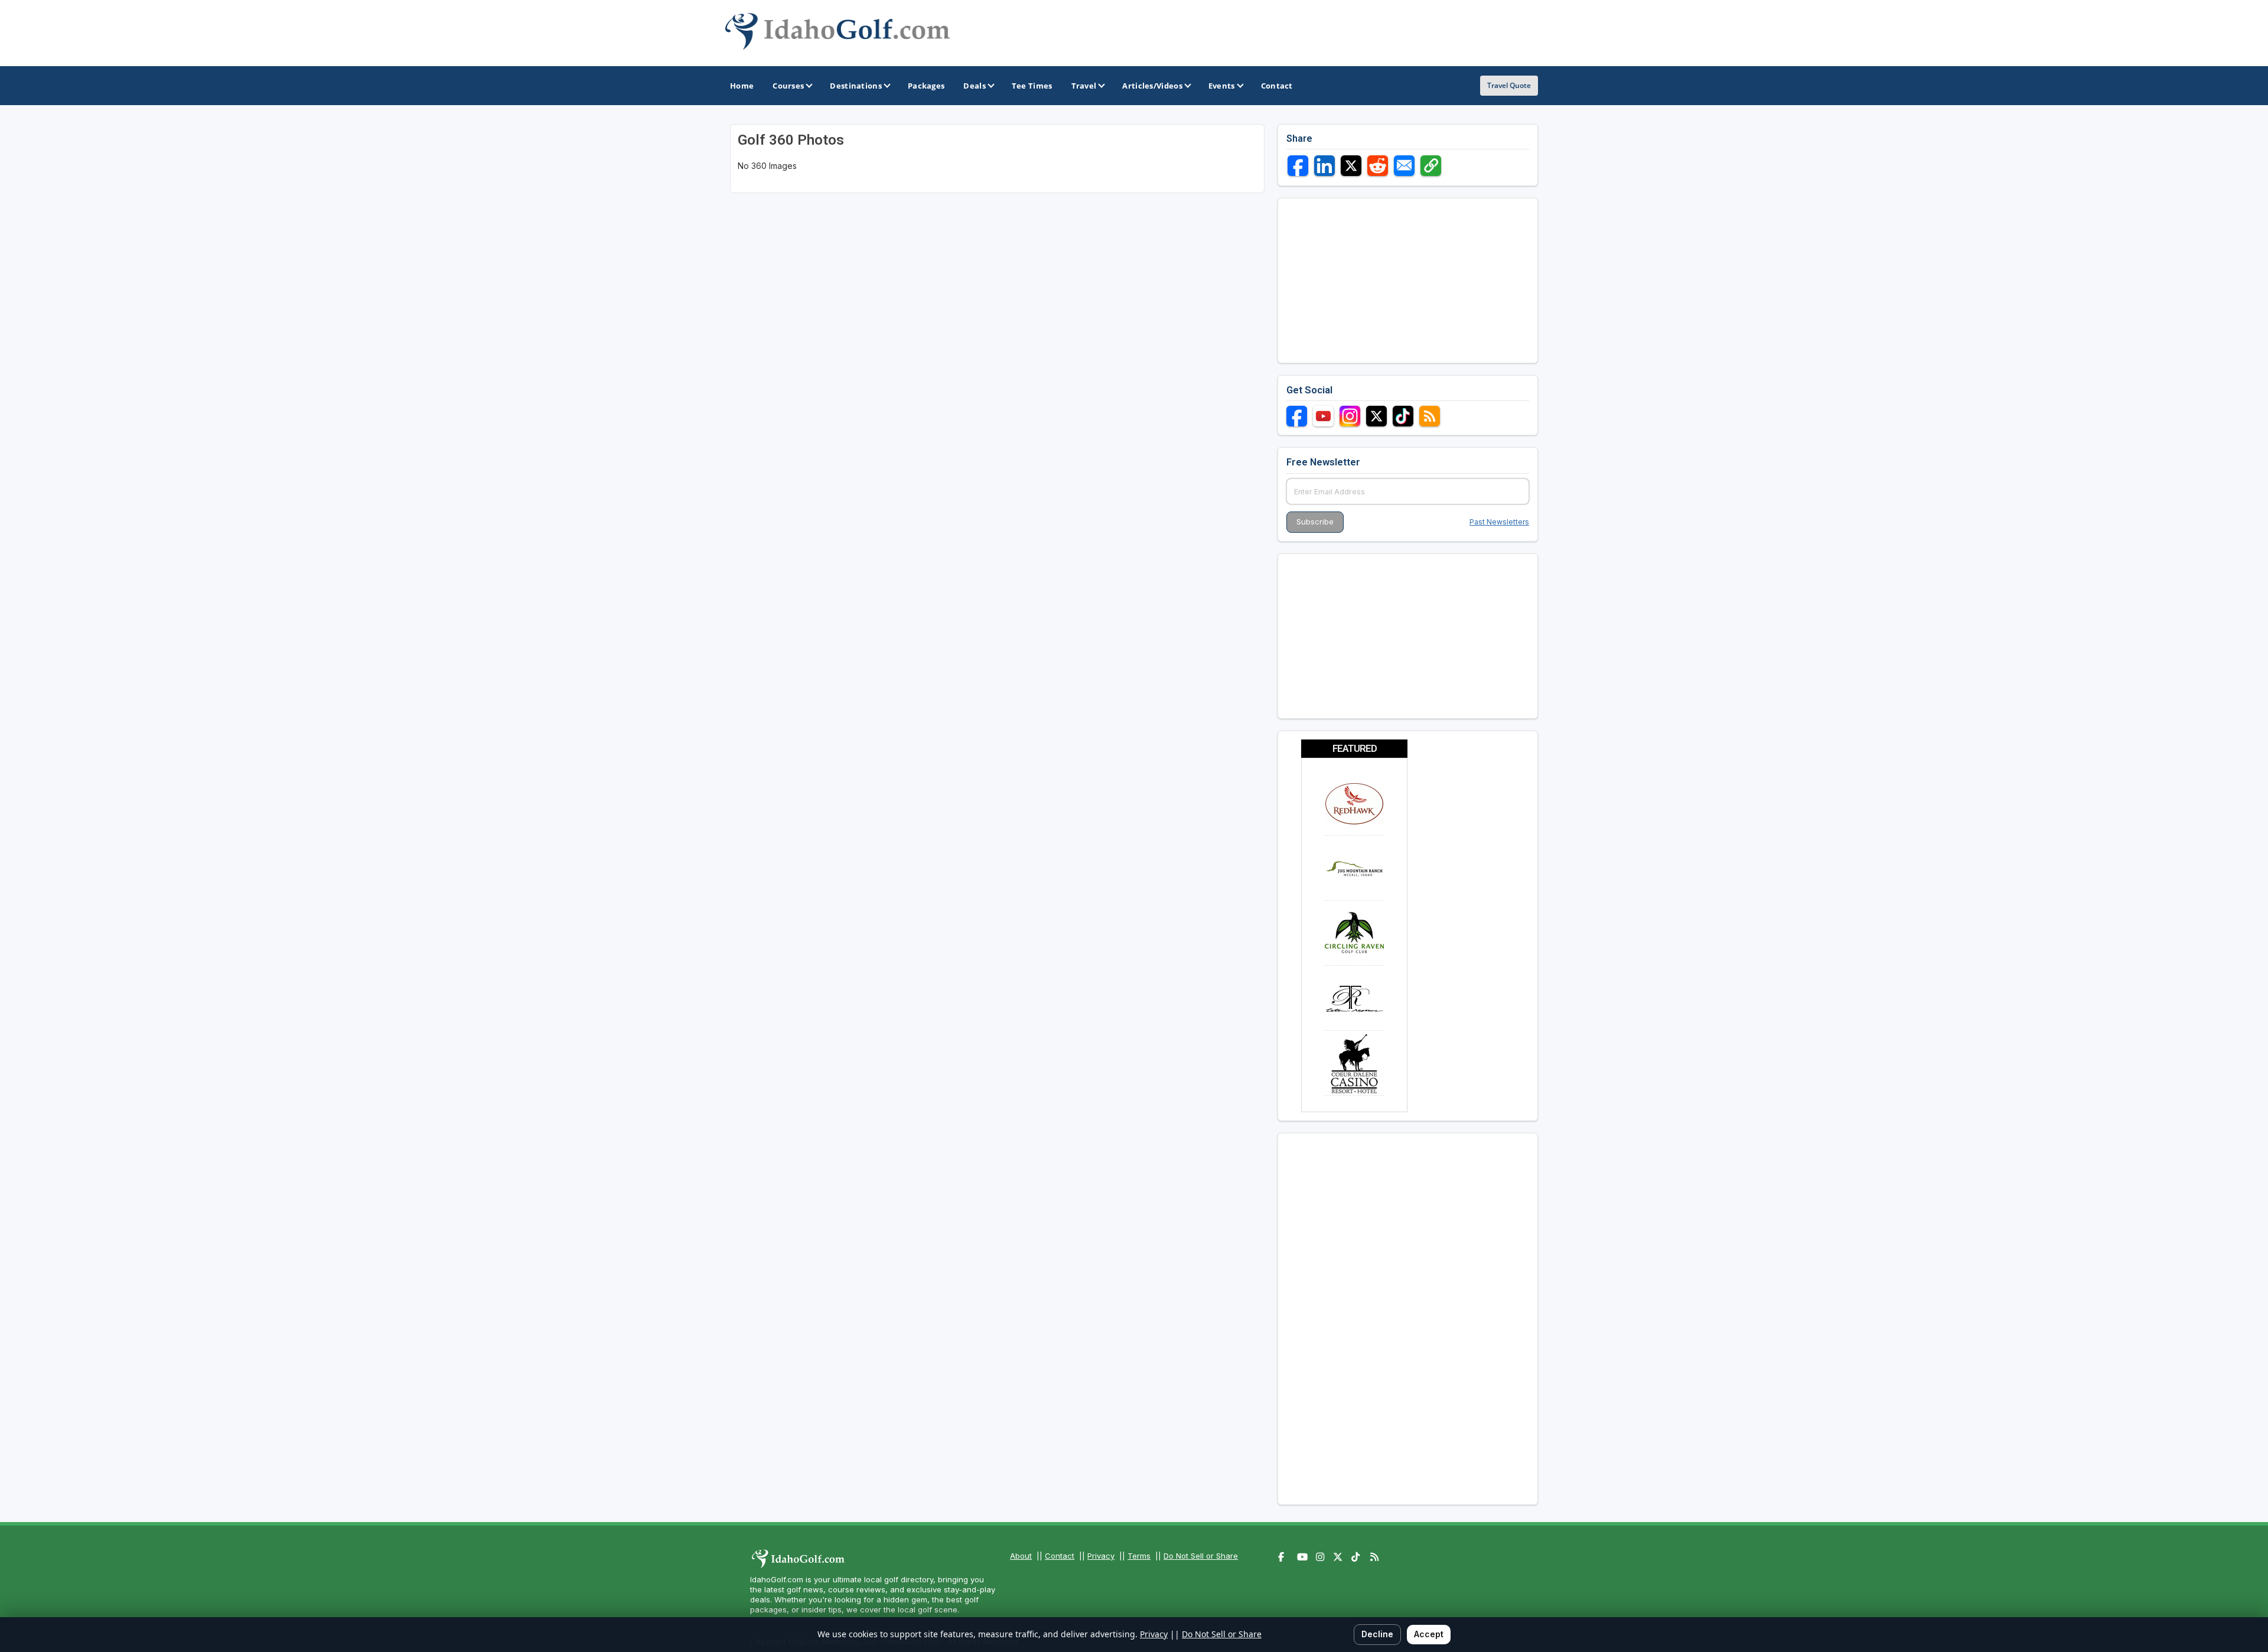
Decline (1377, 1634)
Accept (1429, 1634)
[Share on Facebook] (1298, 166)
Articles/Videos (1152, 86)
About (1021, 1556)
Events (1222, 86)
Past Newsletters (1499, 522)
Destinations (856, 86)
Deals (975, 86)
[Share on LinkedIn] (1324, 166)
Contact (1060, 1556)
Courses (788, 86)
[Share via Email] (1404, 166)
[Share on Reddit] (1378, 166)
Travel (1084, 86)
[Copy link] (1431, 166)
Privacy (1101, 1556)
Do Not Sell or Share (1201, 1556)
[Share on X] (1351, 166)
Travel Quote (1509, 85)
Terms (1139, 1556)
